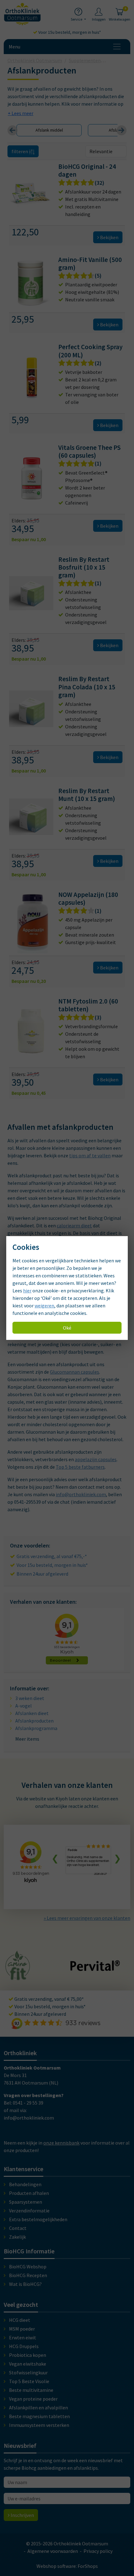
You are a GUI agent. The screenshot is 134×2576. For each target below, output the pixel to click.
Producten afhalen (29, 2193)
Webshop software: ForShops (67, 2566)
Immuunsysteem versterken (39, 2425)
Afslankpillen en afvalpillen (38, 2407)
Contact (18, 2228)
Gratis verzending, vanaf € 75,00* (49, 1999)
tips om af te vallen (90, 1155)
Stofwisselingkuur (28, 2372)
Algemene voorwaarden (53, 2551)
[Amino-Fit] (18, 1977)
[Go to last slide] (12, 130)
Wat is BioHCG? (25, 2284)
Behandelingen (25, 2184)
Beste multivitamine (31, 2390)
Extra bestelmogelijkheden (38, 2219)
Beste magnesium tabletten (39, 2416)
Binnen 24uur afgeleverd (42, 1574)
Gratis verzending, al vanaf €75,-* (52, 1556)
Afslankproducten (34, 1721)
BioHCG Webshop (28, 2267)
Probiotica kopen (28, 2355)
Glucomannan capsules (74, 1372)
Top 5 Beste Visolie (29, 2381)
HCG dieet (20, 2320)
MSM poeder (22, 2329)
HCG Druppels (24, 2346)
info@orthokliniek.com (81, 1494)
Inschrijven (22, 2515)
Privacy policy (98, 2551)
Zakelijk (17, 2237)
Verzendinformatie (29, 2211)
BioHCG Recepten (28, 2275)
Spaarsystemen (26, 2202)
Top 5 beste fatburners (80, 1467)
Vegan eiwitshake (28, 2364)
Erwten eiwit (23, 2337)
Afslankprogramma (36, 1728)
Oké (67, 1328)
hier (27, 1291)
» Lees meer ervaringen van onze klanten (87, 1918)
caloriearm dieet (74, 1225)
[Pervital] (95, 1968)
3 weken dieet (30, 1698)
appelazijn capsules (96, 1459)
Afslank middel (49, 130)
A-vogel (24, 1706)
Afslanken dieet (32, 1713)
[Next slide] (122, 130)
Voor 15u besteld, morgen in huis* (69, 32)
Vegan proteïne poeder (33, 2399)
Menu (14, 47)
